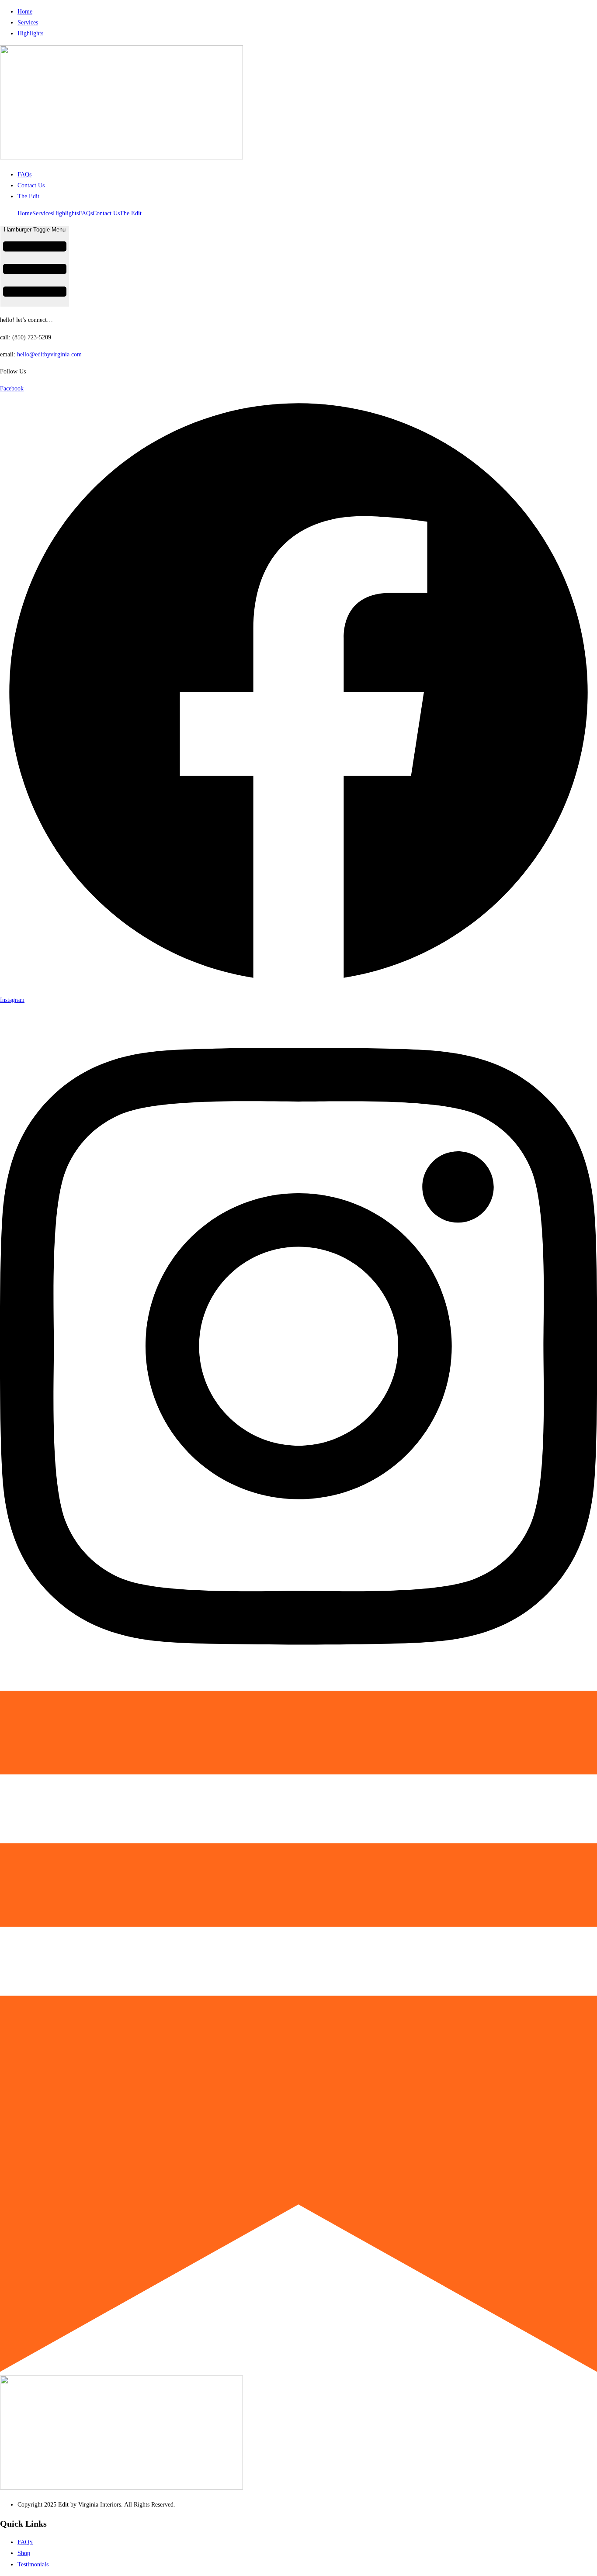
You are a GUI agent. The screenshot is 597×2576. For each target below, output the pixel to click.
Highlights (66, 213)
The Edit (131, 213)
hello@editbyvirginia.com (49, 354)
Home (25, 213)
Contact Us (106, 213)
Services (43, 213)
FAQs (86, 213)
